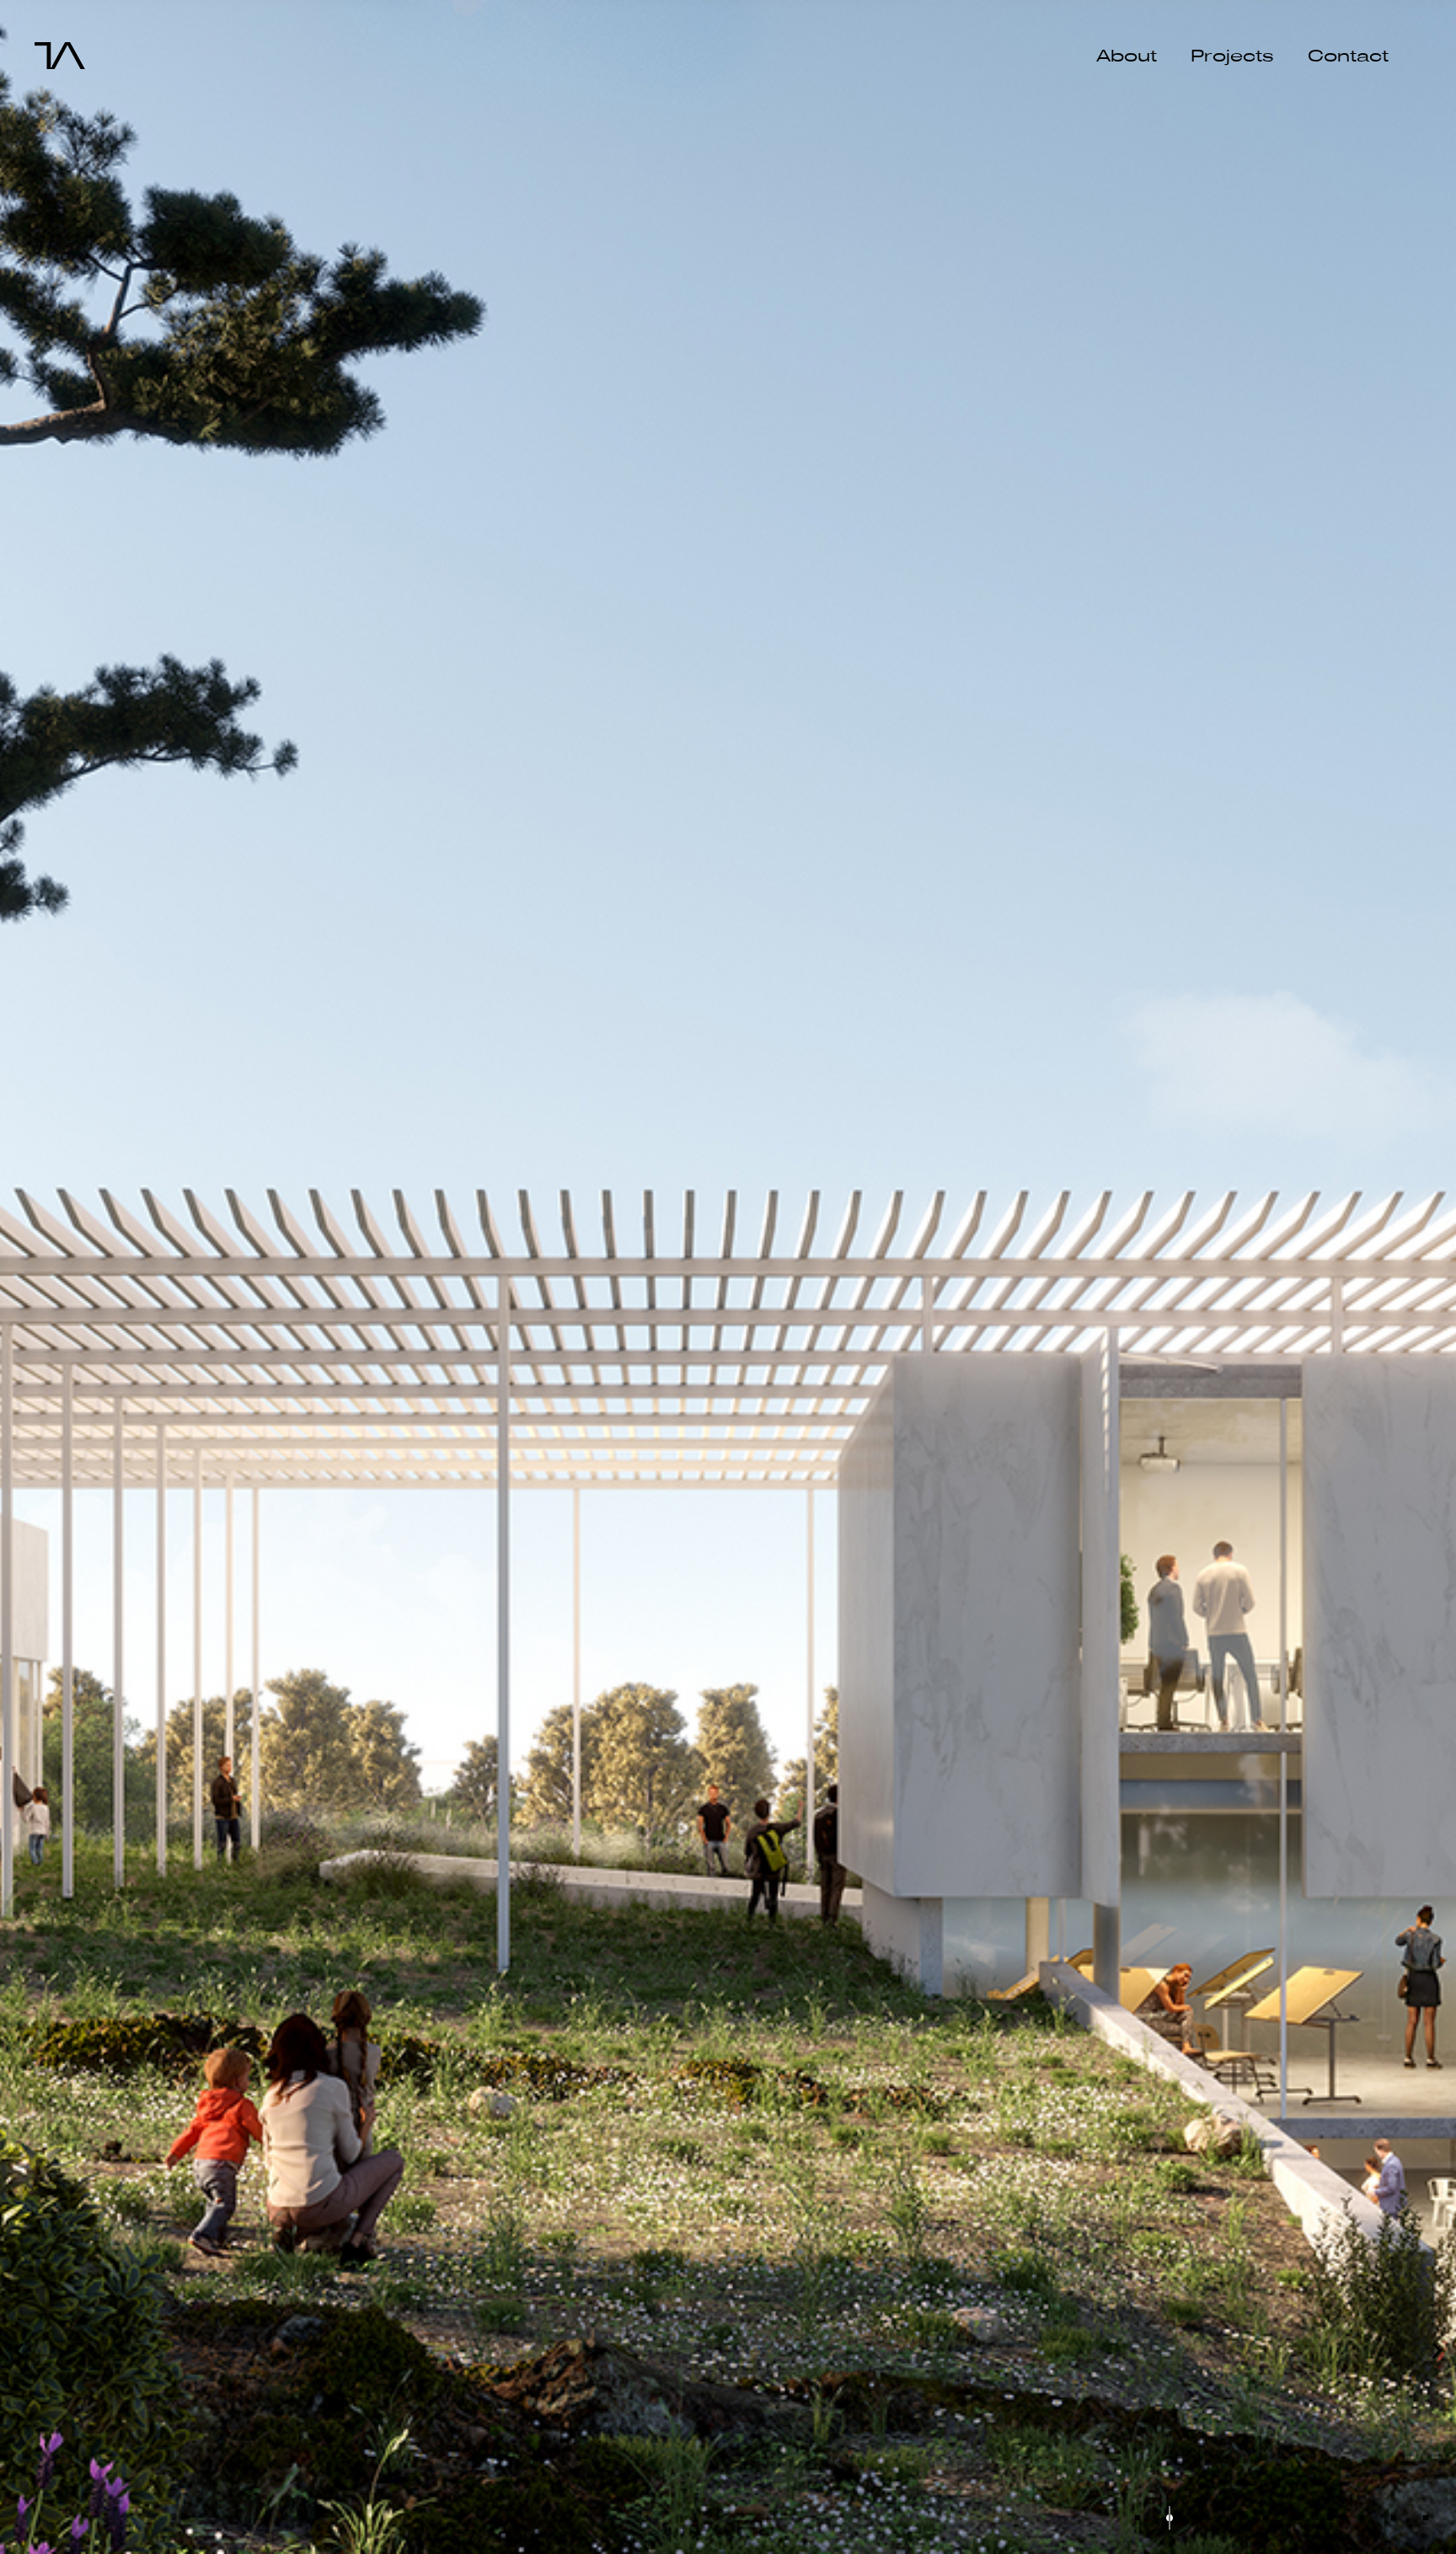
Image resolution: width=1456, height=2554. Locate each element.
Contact (1348, 56)
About (1127, 56)
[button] (19, 2350)
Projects (1232, 56)
